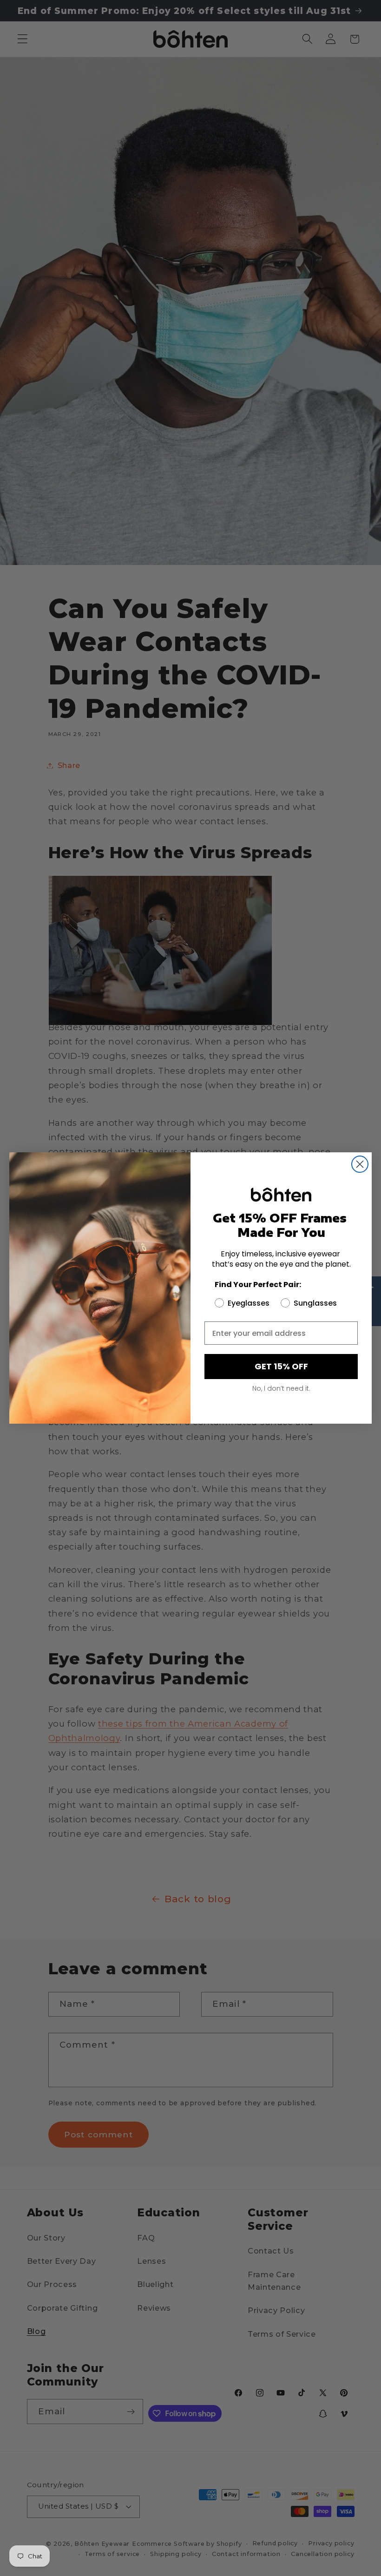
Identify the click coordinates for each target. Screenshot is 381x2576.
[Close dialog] (360, 1164)
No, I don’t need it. (281, 1388)
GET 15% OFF (281, 1366)
